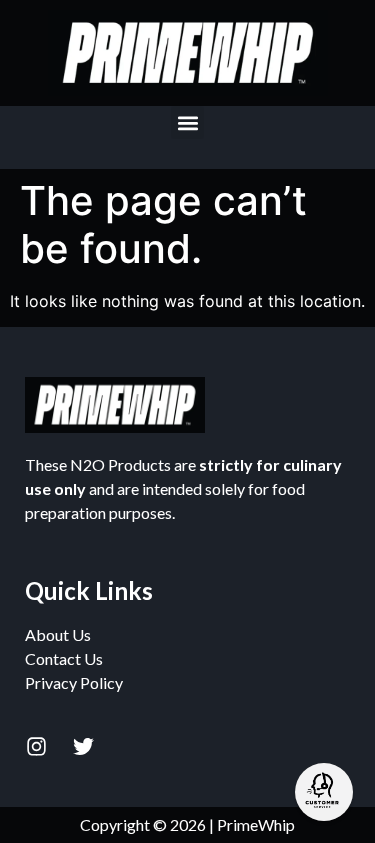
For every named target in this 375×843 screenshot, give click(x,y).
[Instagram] (36, 746)
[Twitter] (83, 746)
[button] (187, 122)
